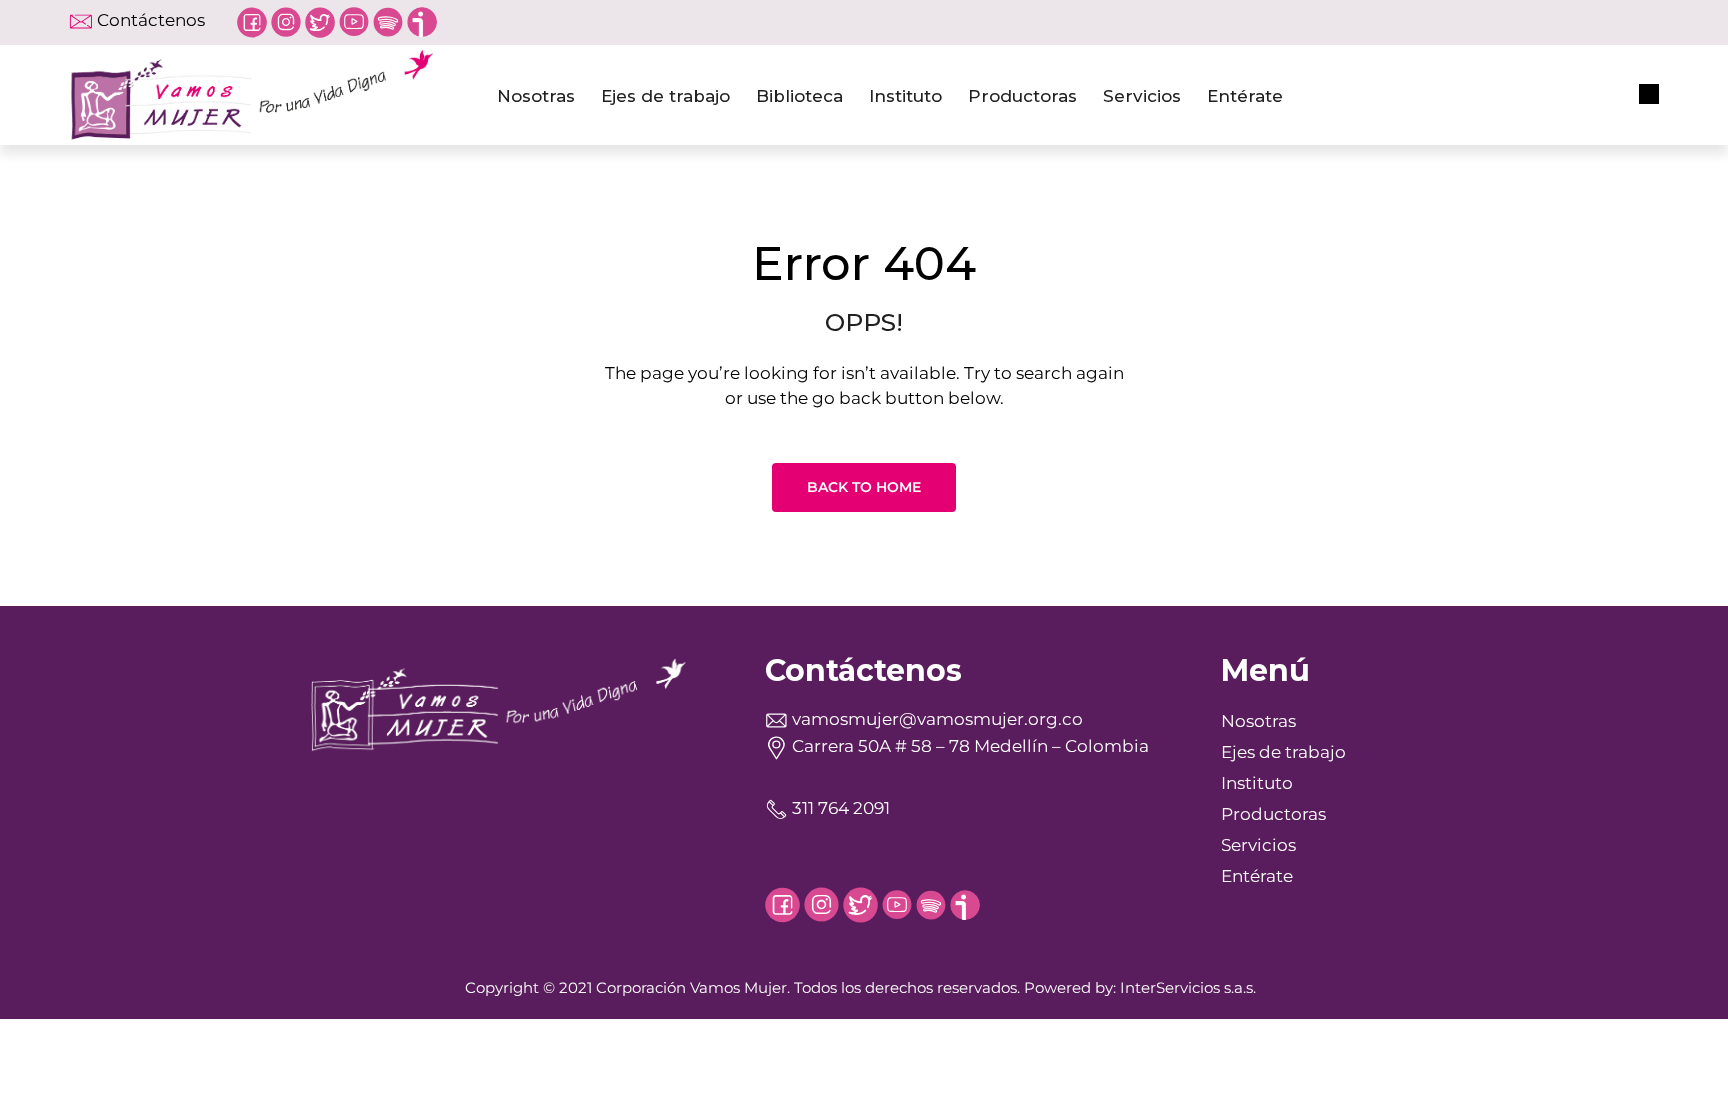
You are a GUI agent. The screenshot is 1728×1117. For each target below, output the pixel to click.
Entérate (1245, 96)
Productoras (1022, 96)
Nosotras (536, 96)
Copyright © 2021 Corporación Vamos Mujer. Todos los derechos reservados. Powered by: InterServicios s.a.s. (860, 988)
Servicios (1142, 96)
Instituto (905, 96)
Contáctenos (151, 20)
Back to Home (864, 487)
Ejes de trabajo (665, 96)
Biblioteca (799, 96)
